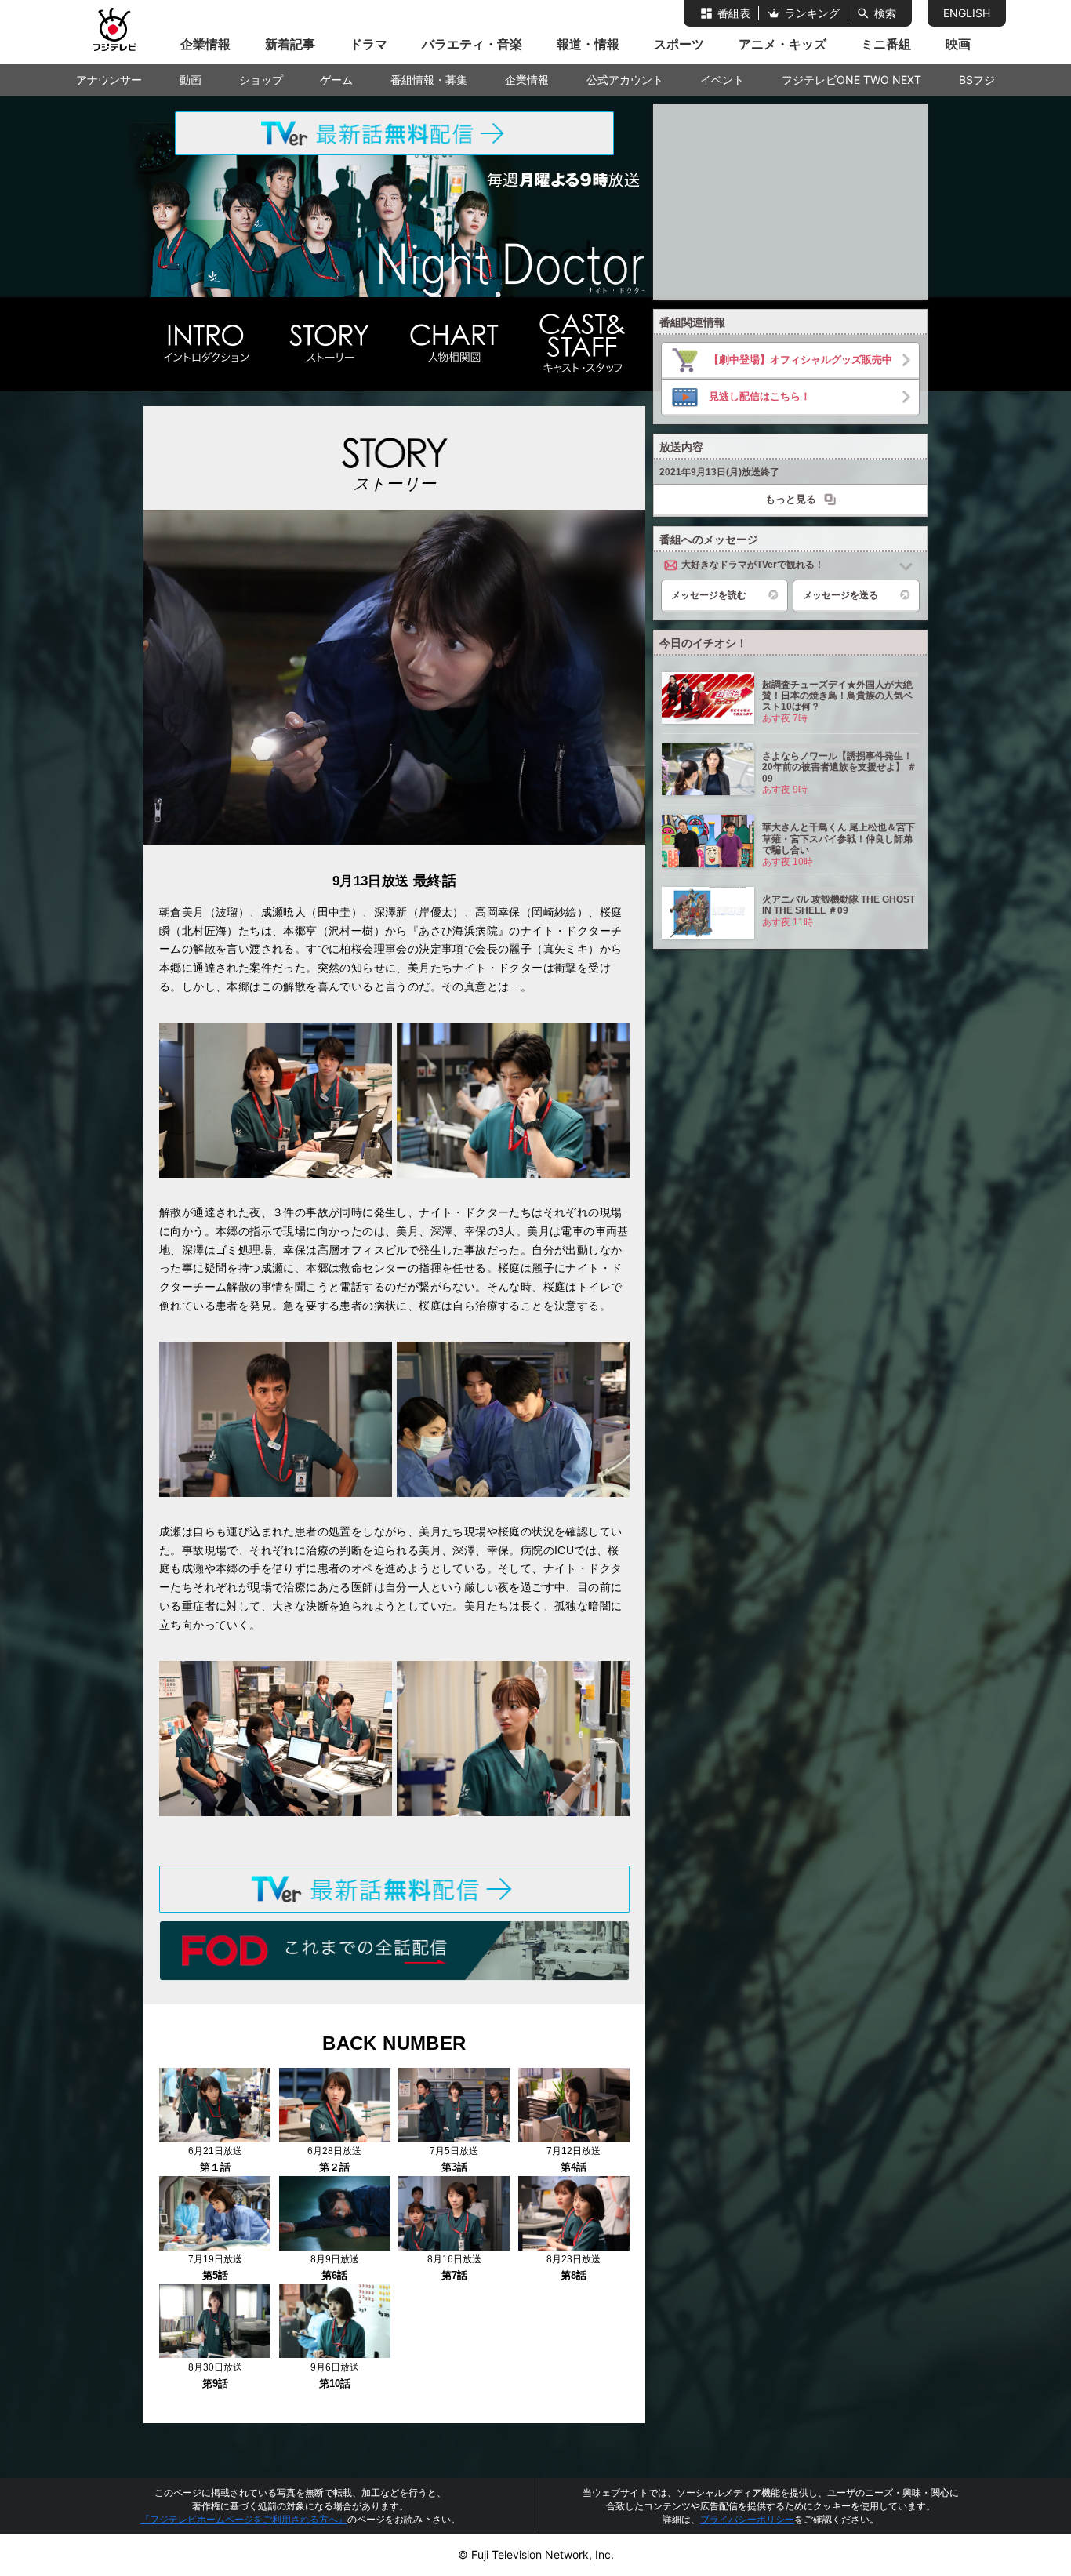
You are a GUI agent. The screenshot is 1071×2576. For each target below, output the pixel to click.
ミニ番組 (886, 44)
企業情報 (205, 44)
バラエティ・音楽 (472, 44)
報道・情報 (588, 44)
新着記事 (290, 44)
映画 (958, 44)
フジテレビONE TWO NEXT (851, 80)
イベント (722, 80)
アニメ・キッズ (782, 44)
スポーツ (679, 44)
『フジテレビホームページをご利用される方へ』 (244, 2519)
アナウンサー (109, 80)
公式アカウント (625, 80)
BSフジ (977, 80)
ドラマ (368, 44)
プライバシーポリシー (747, 2519)
